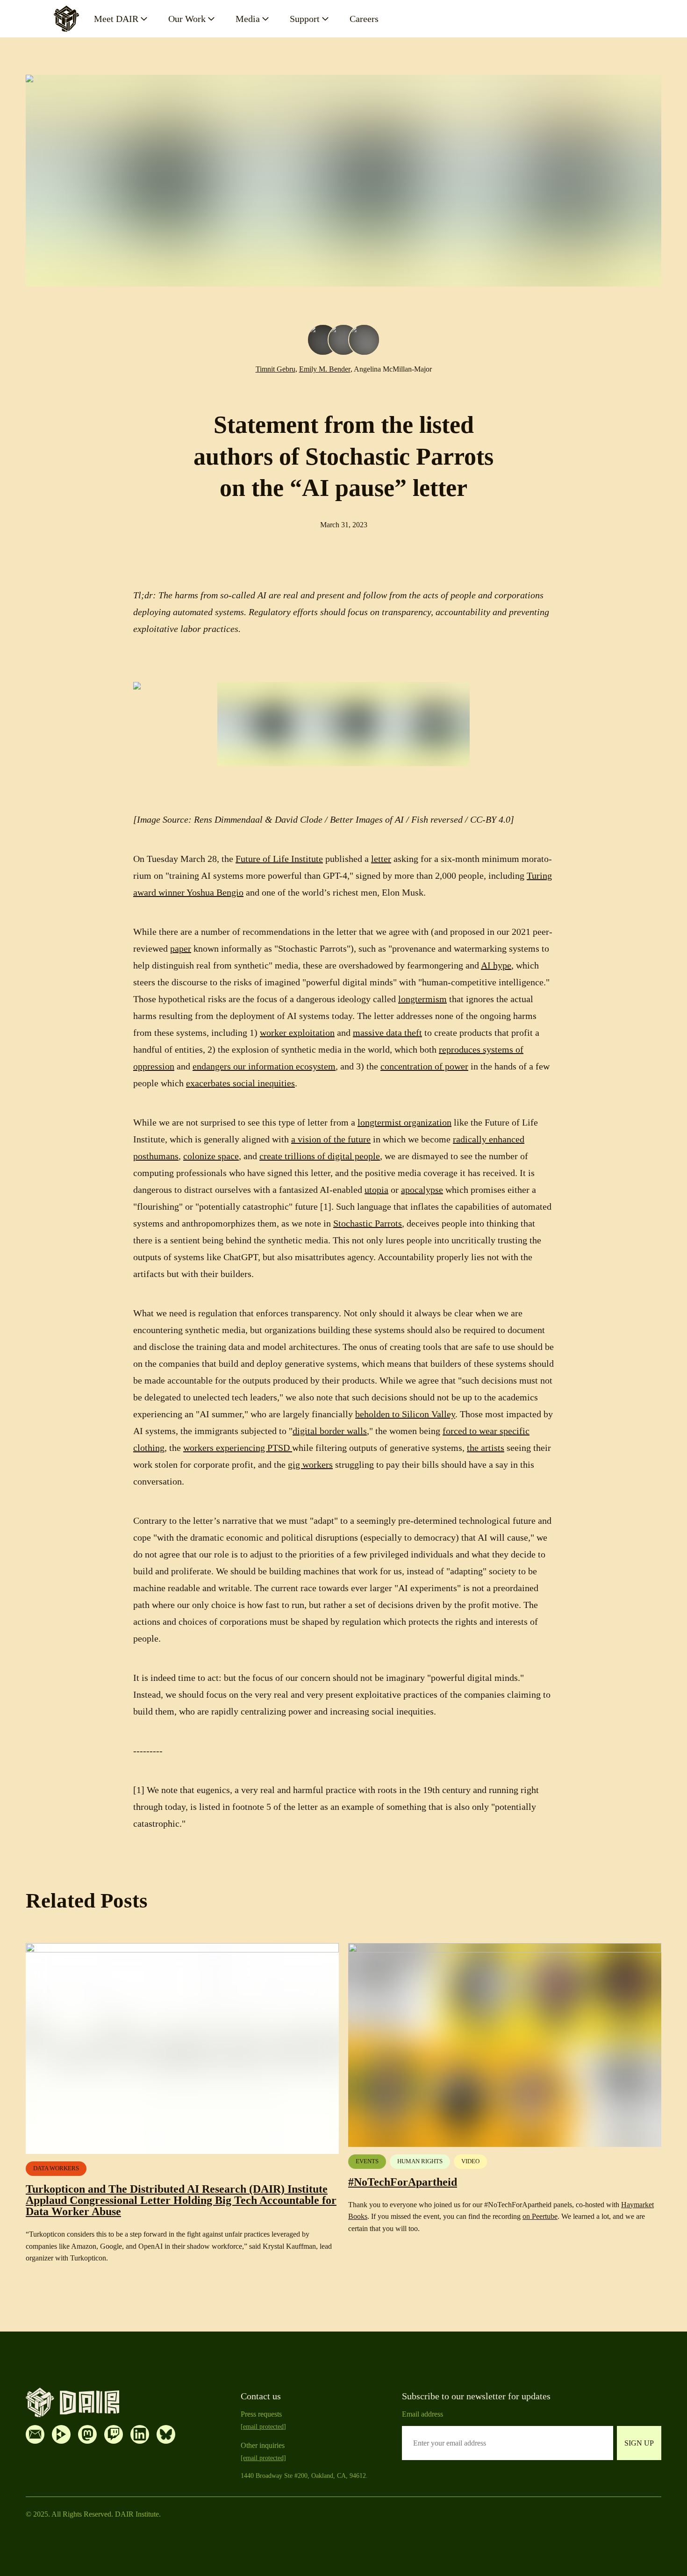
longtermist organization (404, 1122)
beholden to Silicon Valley (405, 1414)
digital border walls (330, 1431)
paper (181, 948)
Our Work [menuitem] (187, 19)
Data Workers (56, 2168)
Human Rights (420, 2161)
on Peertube (540, 2216)
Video (470, 2161)
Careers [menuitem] (364, 19)
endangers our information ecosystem (264, 1066)
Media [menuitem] (248, 19)
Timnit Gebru (276, 369)
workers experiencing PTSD (238, 1448)
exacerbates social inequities (240, 1083)
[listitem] (35, 2434)
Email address (422, 2414)
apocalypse (422, 1190)
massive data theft (387, 1033)
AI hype (496, 965)
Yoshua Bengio (214, 892)
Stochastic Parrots (368, 1223)
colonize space (211, 1156)
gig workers (310, 1464)
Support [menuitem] (305, 19)
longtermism (422, 999)
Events (367, 2161)
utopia (376, 1190)
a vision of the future (331, 1139)
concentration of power (424, 1066)
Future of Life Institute (279, 859)
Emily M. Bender (325, 369)
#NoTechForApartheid (403, 2182)
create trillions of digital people (320, 1156)
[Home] (66, 19)
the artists (486, 1448)
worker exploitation (297, 1033)
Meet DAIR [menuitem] (116, 19)
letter (381, 859)
